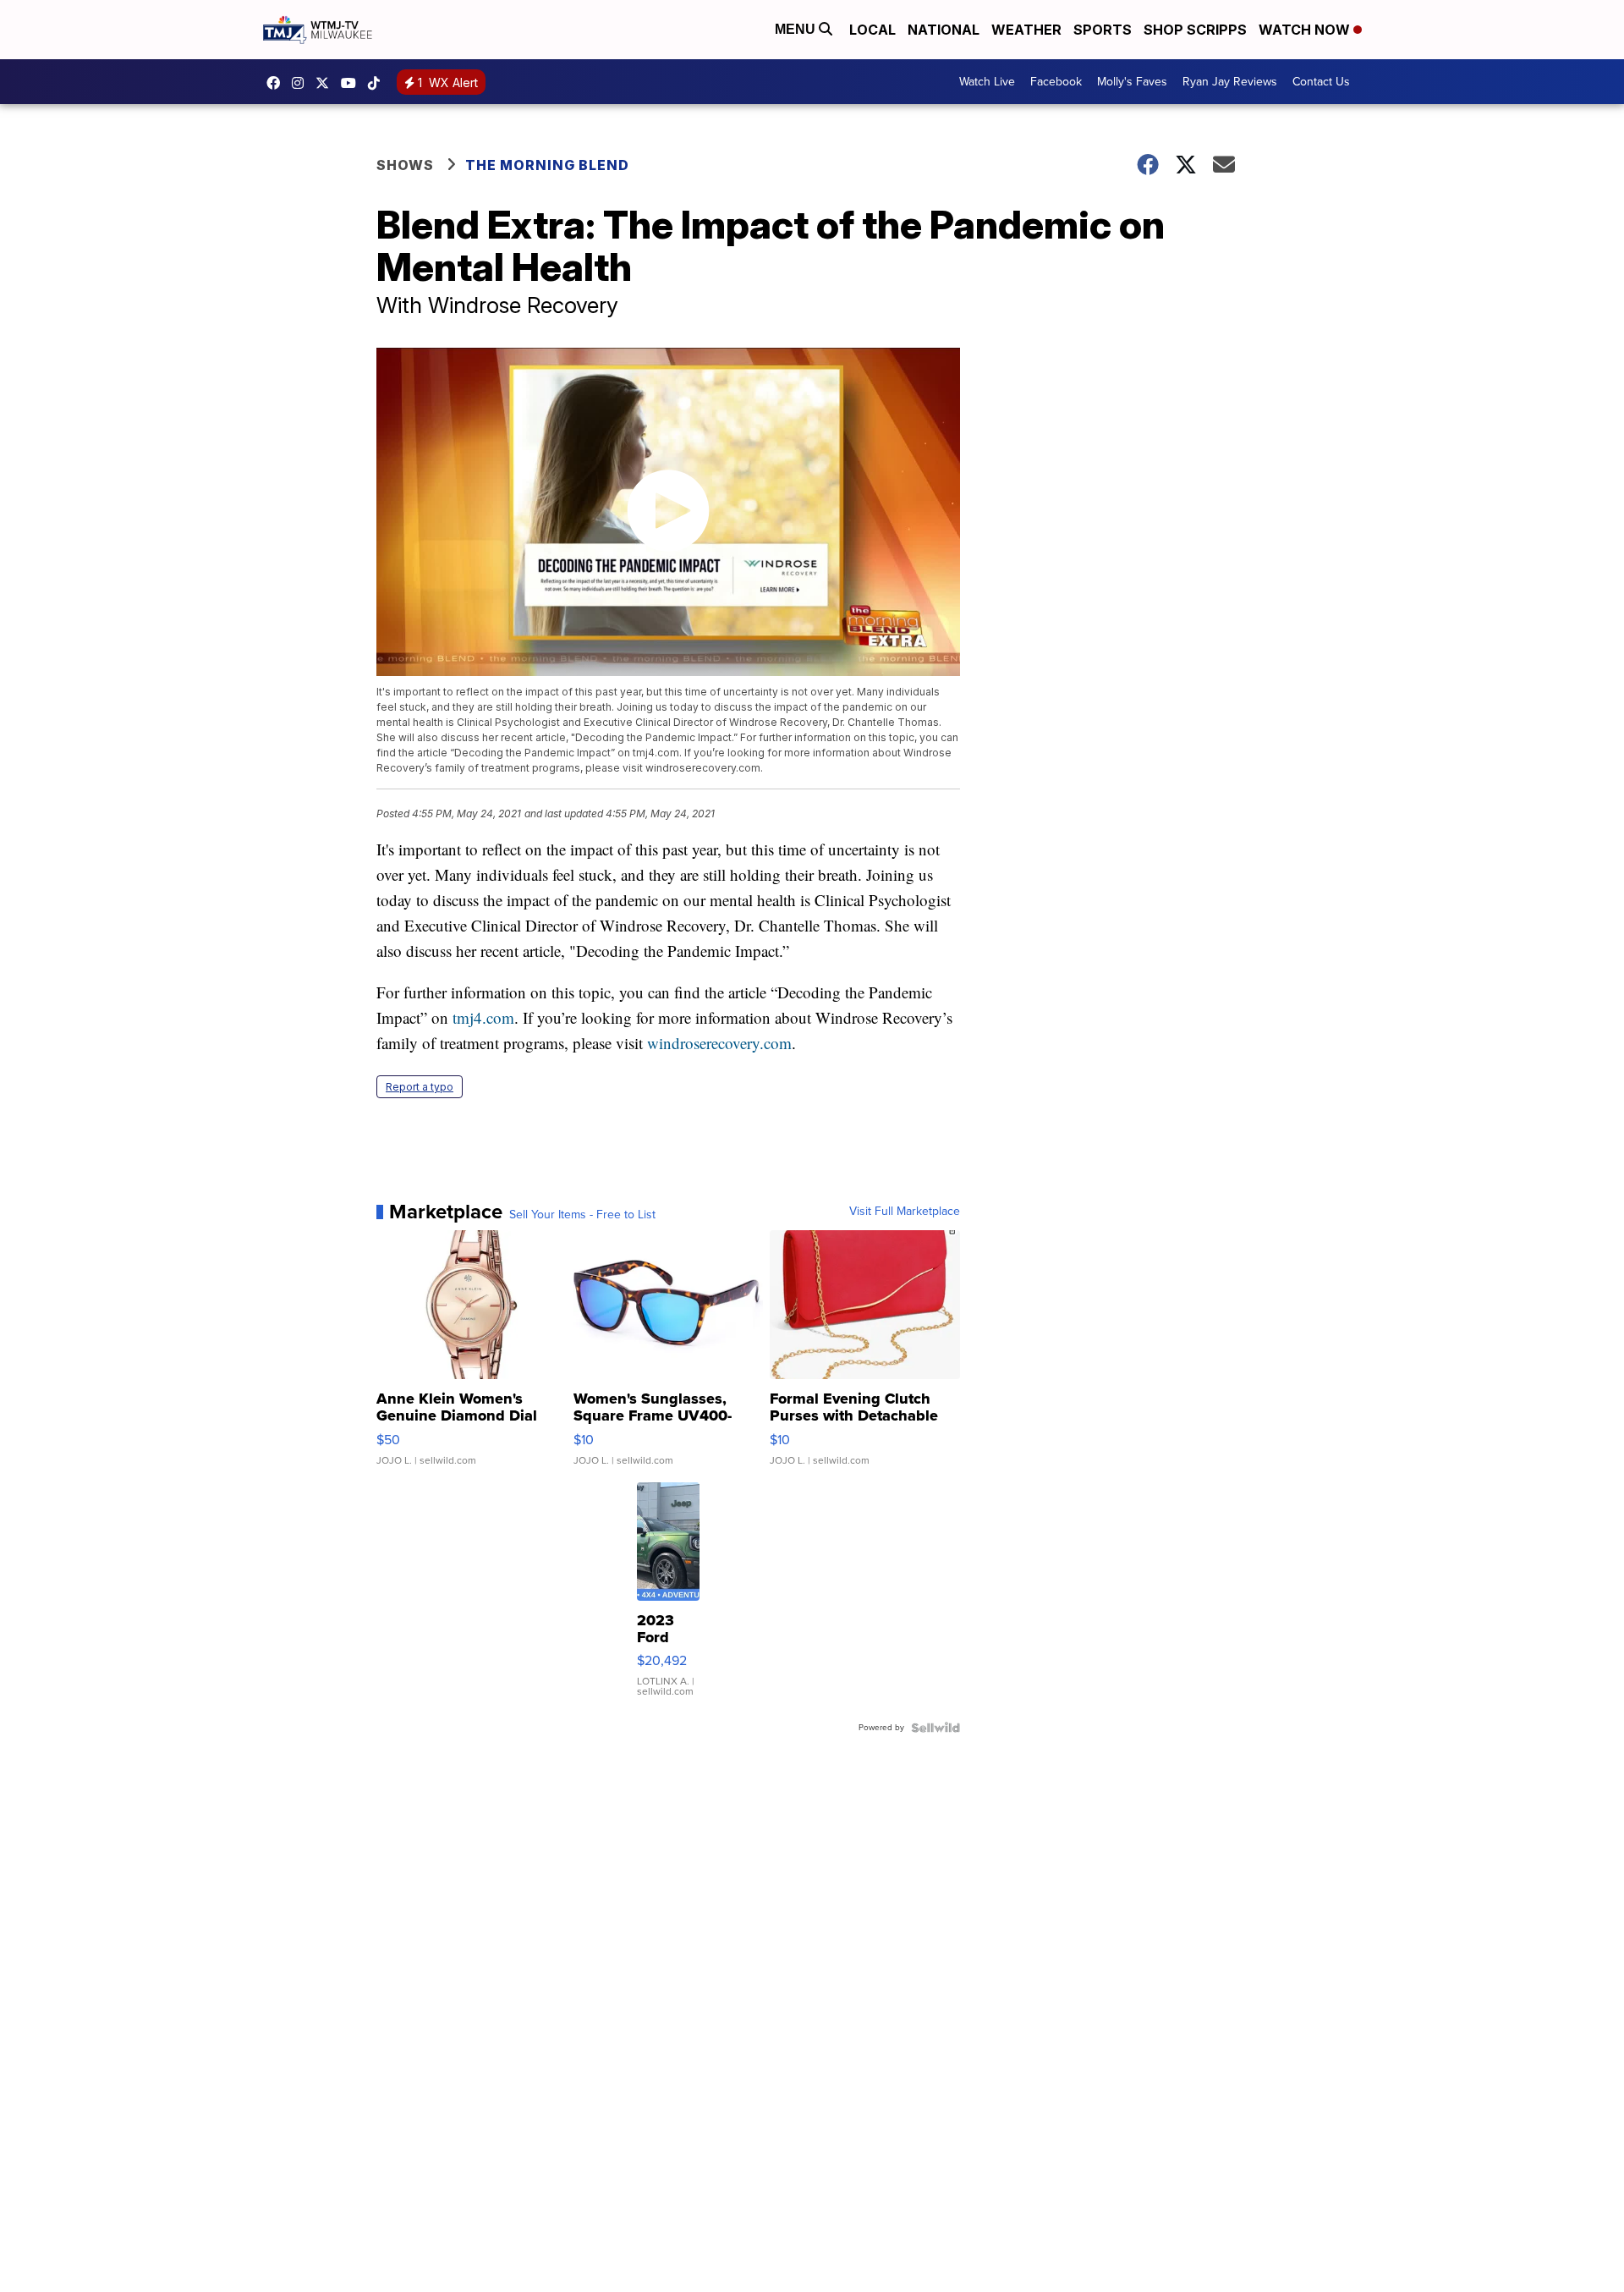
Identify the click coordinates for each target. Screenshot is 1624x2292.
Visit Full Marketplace (905, 1212)
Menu (797, 29)
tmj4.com (483, 1017)
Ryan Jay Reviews (1230, 82)
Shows (405, 165)
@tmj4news (378, 83)
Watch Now (1306, 30)
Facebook (1056, 82)
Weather (1026, 30)
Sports (1103, 30)
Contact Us (1321, 82)
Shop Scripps (1195, 30)
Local (872, 30)
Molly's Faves (1132, 82)
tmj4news (302, 83)
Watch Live (987, 82)
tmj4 (277, 83)
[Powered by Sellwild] (935, 1728)
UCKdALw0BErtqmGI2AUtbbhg (353, 83)
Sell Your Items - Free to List (582, 1215)
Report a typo (420, 1087)
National (944, 30)
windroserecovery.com (719, 1043)
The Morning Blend (547, 165)
